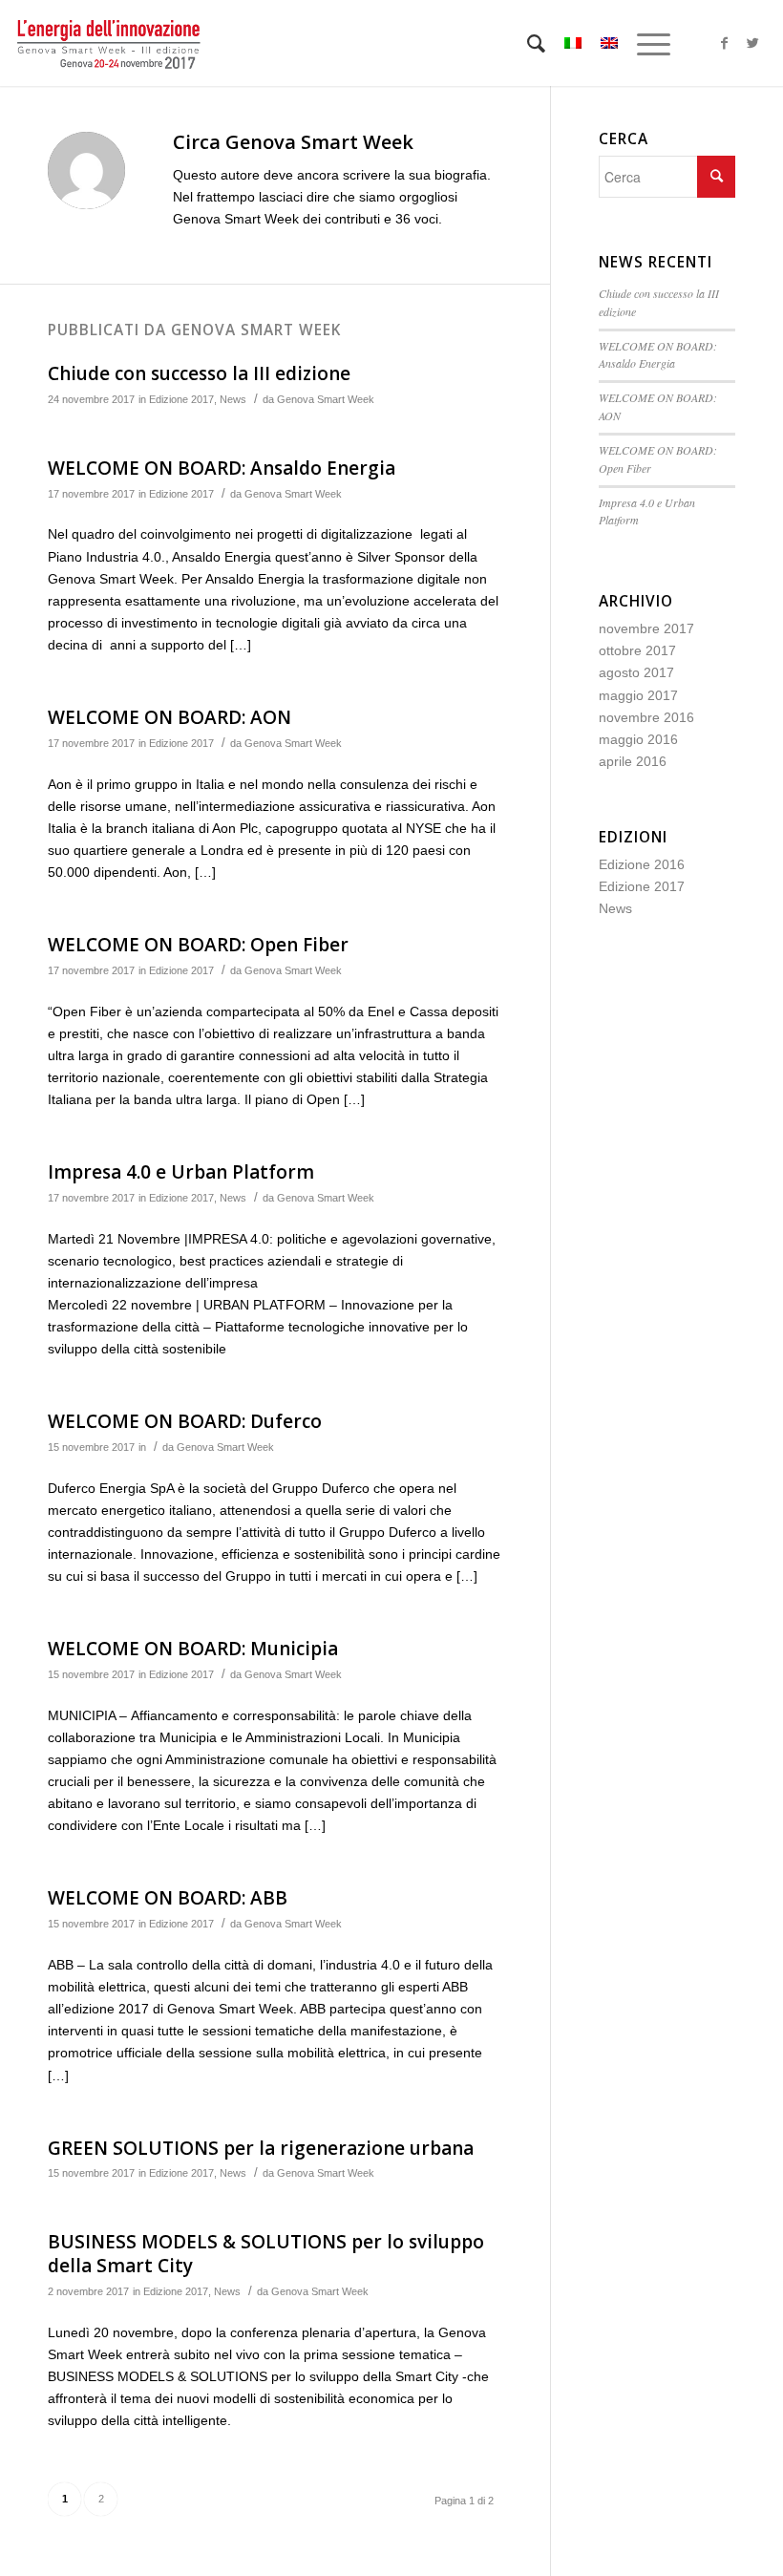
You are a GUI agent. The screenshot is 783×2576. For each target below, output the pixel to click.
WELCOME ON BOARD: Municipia (193, 1649)
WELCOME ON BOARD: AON (169, 717)
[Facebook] (725, 43)
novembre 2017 (646, 628)
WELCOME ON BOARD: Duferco (185, 1421)
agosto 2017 (636, 672)
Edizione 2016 (642, 864)
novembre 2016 (646, 717)
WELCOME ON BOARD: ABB (168, 1898)
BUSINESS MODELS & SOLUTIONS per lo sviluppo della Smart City (266, 2254)
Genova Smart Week (326, 399)
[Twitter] (753, 43)
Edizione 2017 (181, 399)
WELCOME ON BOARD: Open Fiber (198, 945)
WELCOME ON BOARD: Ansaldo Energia (222, 468)
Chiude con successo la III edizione (201, 373)
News (233, 399)
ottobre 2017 (637, 650)
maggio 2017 (638, 695)
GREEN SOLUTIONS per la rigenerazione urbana (261, 2148)
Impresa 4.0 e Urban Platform (181, 1172)
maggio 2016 (638, 739)
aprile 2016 (633, 761)
